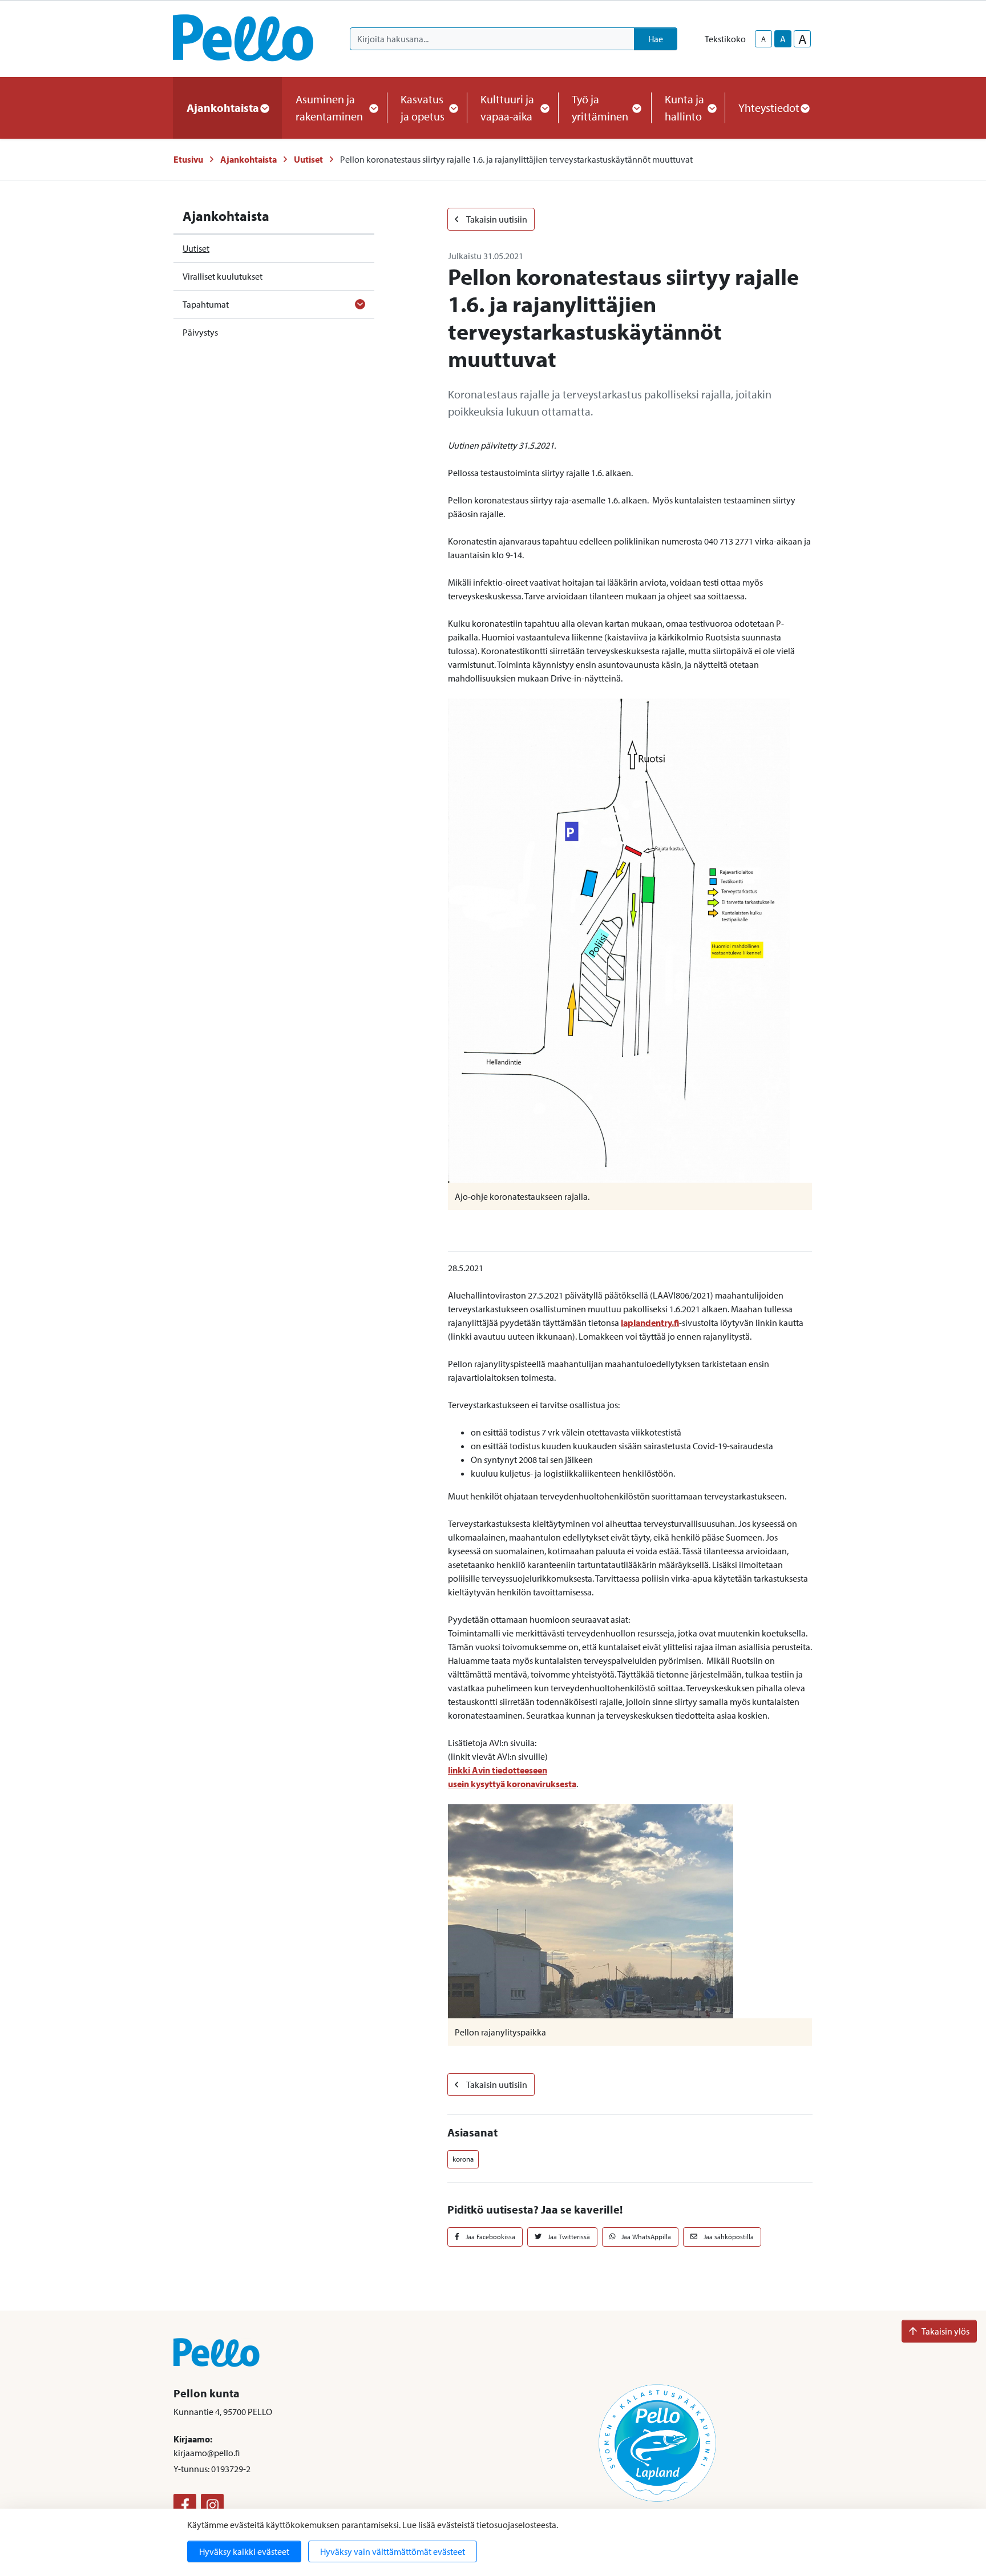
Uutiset (308, 159)
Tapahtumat (206, 304)
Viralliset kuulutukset (223, 276)
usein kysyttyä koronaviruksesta (512, 1784)
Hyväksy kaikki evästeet (244, 2551)
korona (463, 2159)
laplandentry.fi (650, 1323)
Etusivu (188, 159)
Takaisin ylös (945, 2331)
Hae (656, 39)
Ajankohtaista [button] (223, 108)
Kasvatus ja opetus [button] (423, 108)
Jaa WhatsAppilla (645, 2237)
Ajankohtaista (248, 159)
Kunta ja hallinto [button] (684, 108)
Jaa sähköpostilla (728, 2237)
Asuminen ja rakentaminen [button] (329, 108)
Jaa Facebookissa (490, 2237)
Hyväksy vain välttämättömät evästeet (393, 2551)
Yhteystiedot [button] (769, 108)
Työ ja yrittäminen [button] (600, 108)
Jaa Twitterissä (568, 2237)
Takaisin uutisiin (496, 219)
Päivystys (200, 332)
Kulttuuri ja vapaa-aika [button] (507, 108)
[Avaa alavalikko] (360, 304)
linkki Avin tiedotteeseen (498, 1770)
